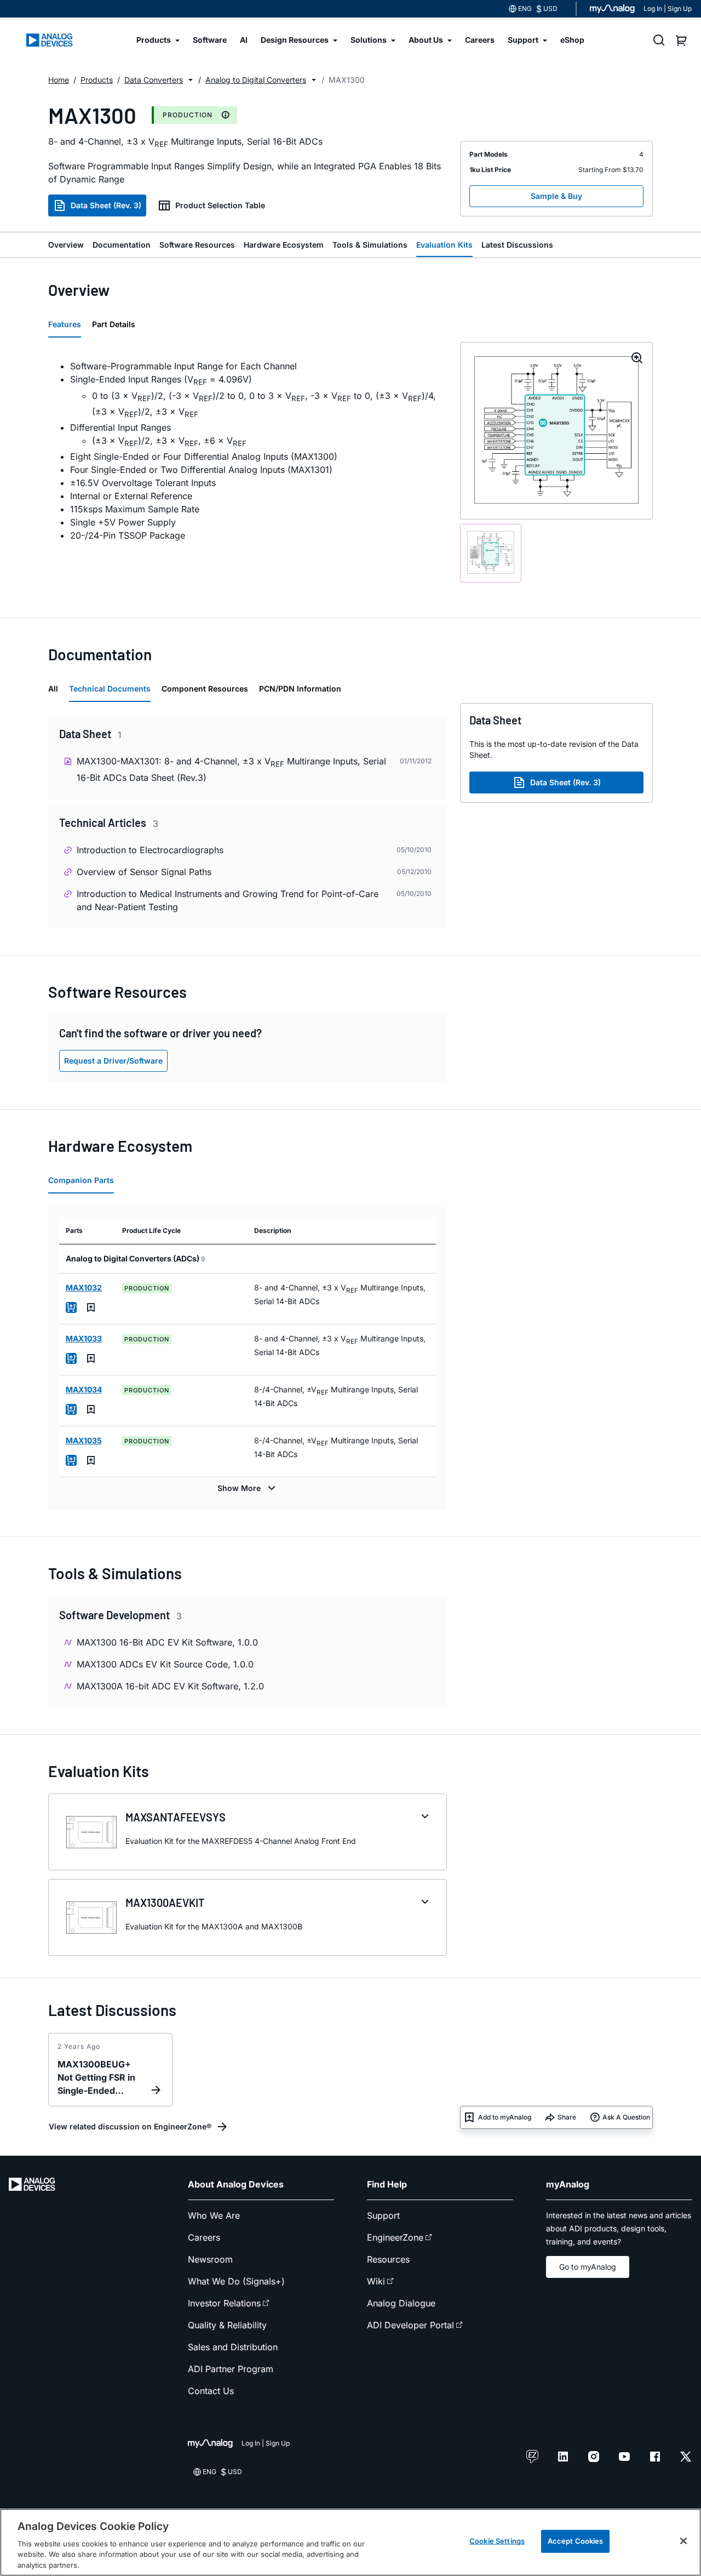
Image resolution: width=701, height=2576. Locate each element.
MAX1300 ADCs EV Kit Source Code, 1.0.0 (165, 1664)
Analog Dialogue (401, 2303)
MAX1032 (84, 1287)
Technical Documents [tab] (110, 689)
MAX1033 (84, 1338)
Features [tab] (65, 324)
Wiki (376, 2281)
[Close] (683, 2541)
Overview (66, 245)
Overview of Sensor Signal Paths (144, 872)
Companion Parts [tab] (81, 1180)
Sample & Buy (556, 196)
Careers (204, 2237)
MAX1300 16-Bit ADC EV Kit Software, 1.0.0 (167, 1642)
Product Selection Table (220, 205)
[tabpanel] (248, 451)
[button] (191, 80)
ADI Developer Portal (410, 2325)
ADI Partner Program (231, 2369)
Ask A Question (626, 2117)
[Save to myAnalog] (91, 1307)
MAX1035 (84, 1440)
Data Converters (154, 80)
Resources (388, 2259)
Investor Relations (224, 2303)
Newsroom (210, 2259)
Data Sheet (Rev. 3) (106, 205)
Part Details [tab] (114, 324)
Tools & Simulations (370, 245)
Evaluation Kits (444, 245)
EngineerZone (395, 2237)
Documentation (122, 245)
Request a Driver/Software (113, 1061)
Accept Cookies (576, 2541)
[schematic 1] (491, 553)
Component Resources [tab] (205, 689)
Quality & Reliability (227, 2325)
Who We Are (214, 2215)
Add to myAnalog (505, 2117)
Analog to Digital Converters (256, 80)
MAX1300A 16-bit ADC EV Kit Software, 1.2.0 (170, 1686)
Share (567, 2117)
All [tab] (53, 689)
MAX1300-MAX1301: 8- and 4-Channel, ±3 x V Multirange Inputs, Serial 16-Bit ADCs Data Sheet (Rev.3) (231, 769)
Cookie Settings (497, 2541)
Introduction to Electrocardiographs (150, 850)
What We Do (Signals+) (236, 2281)
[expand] (425, 1817)
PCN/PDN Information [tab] (300, 689)
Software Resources (197, 245)
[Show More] (248, 1488)
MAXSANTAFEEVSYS (176, 1817)
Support (383, 2215)
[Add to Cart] (71, 1307)
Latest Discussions (517, 245)
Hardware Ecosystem (284, 245)
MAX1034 (84, 1389)
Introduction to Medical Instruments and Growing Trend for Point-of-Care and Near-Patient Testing (228, 900)
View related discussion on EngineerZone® (130, 2126)
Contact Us (211, 2391)
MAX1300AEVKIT (165, 1903)
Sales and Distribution (233, 2347)
